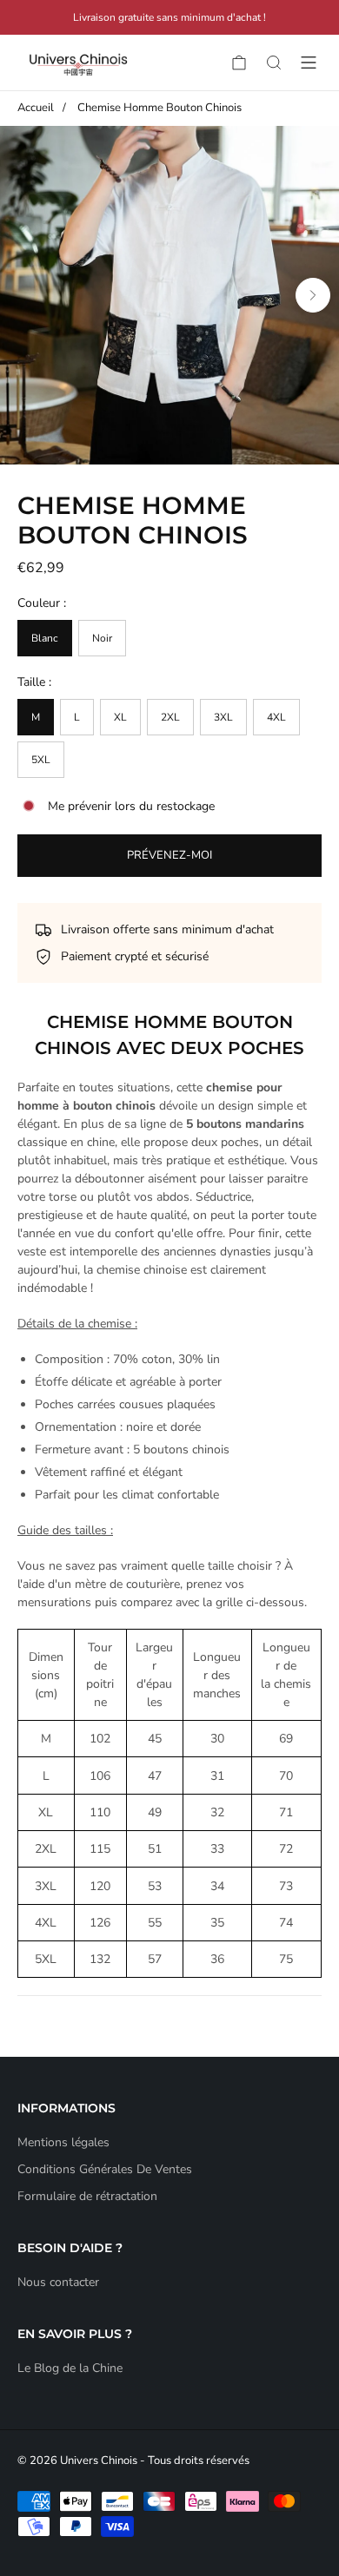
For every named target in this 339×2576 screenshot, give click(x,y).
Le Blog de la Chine (70, 2368)
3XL (223, 717)
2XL (170, 717)
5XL (41, 760)
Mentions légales (63, 2142)
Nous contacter (58, 2282)
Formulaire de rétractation (87, 2196)
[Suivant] (313, 295)
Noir (102, 638)
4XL (276, 717)
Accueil (36, 108)
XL (120, 717)
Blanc (45, 638)
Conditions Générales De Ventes (105, 2169)
